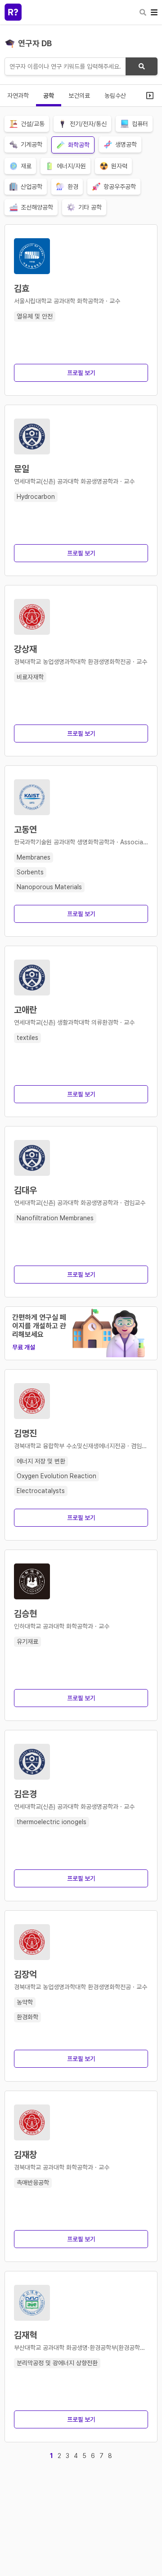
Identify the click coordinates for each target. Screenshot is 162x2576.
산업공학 (31, 187)
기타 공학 (90, 207)
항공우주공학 (120, 187)
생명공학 (126, 144)
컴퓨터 (140, 124)
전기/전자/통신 (88, 124)
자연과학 (18, 96)
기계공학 (31, 144)
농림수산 (115, 96)
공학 (49, 96)
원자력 (119, 166)
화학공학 (79, 145)
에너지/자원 (71, 166)
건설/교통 (33, 124)
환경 (73, 187)
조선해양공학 (37, 207)
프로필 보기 (81, 373)
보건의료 (79, 96)
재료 (26, 166)
